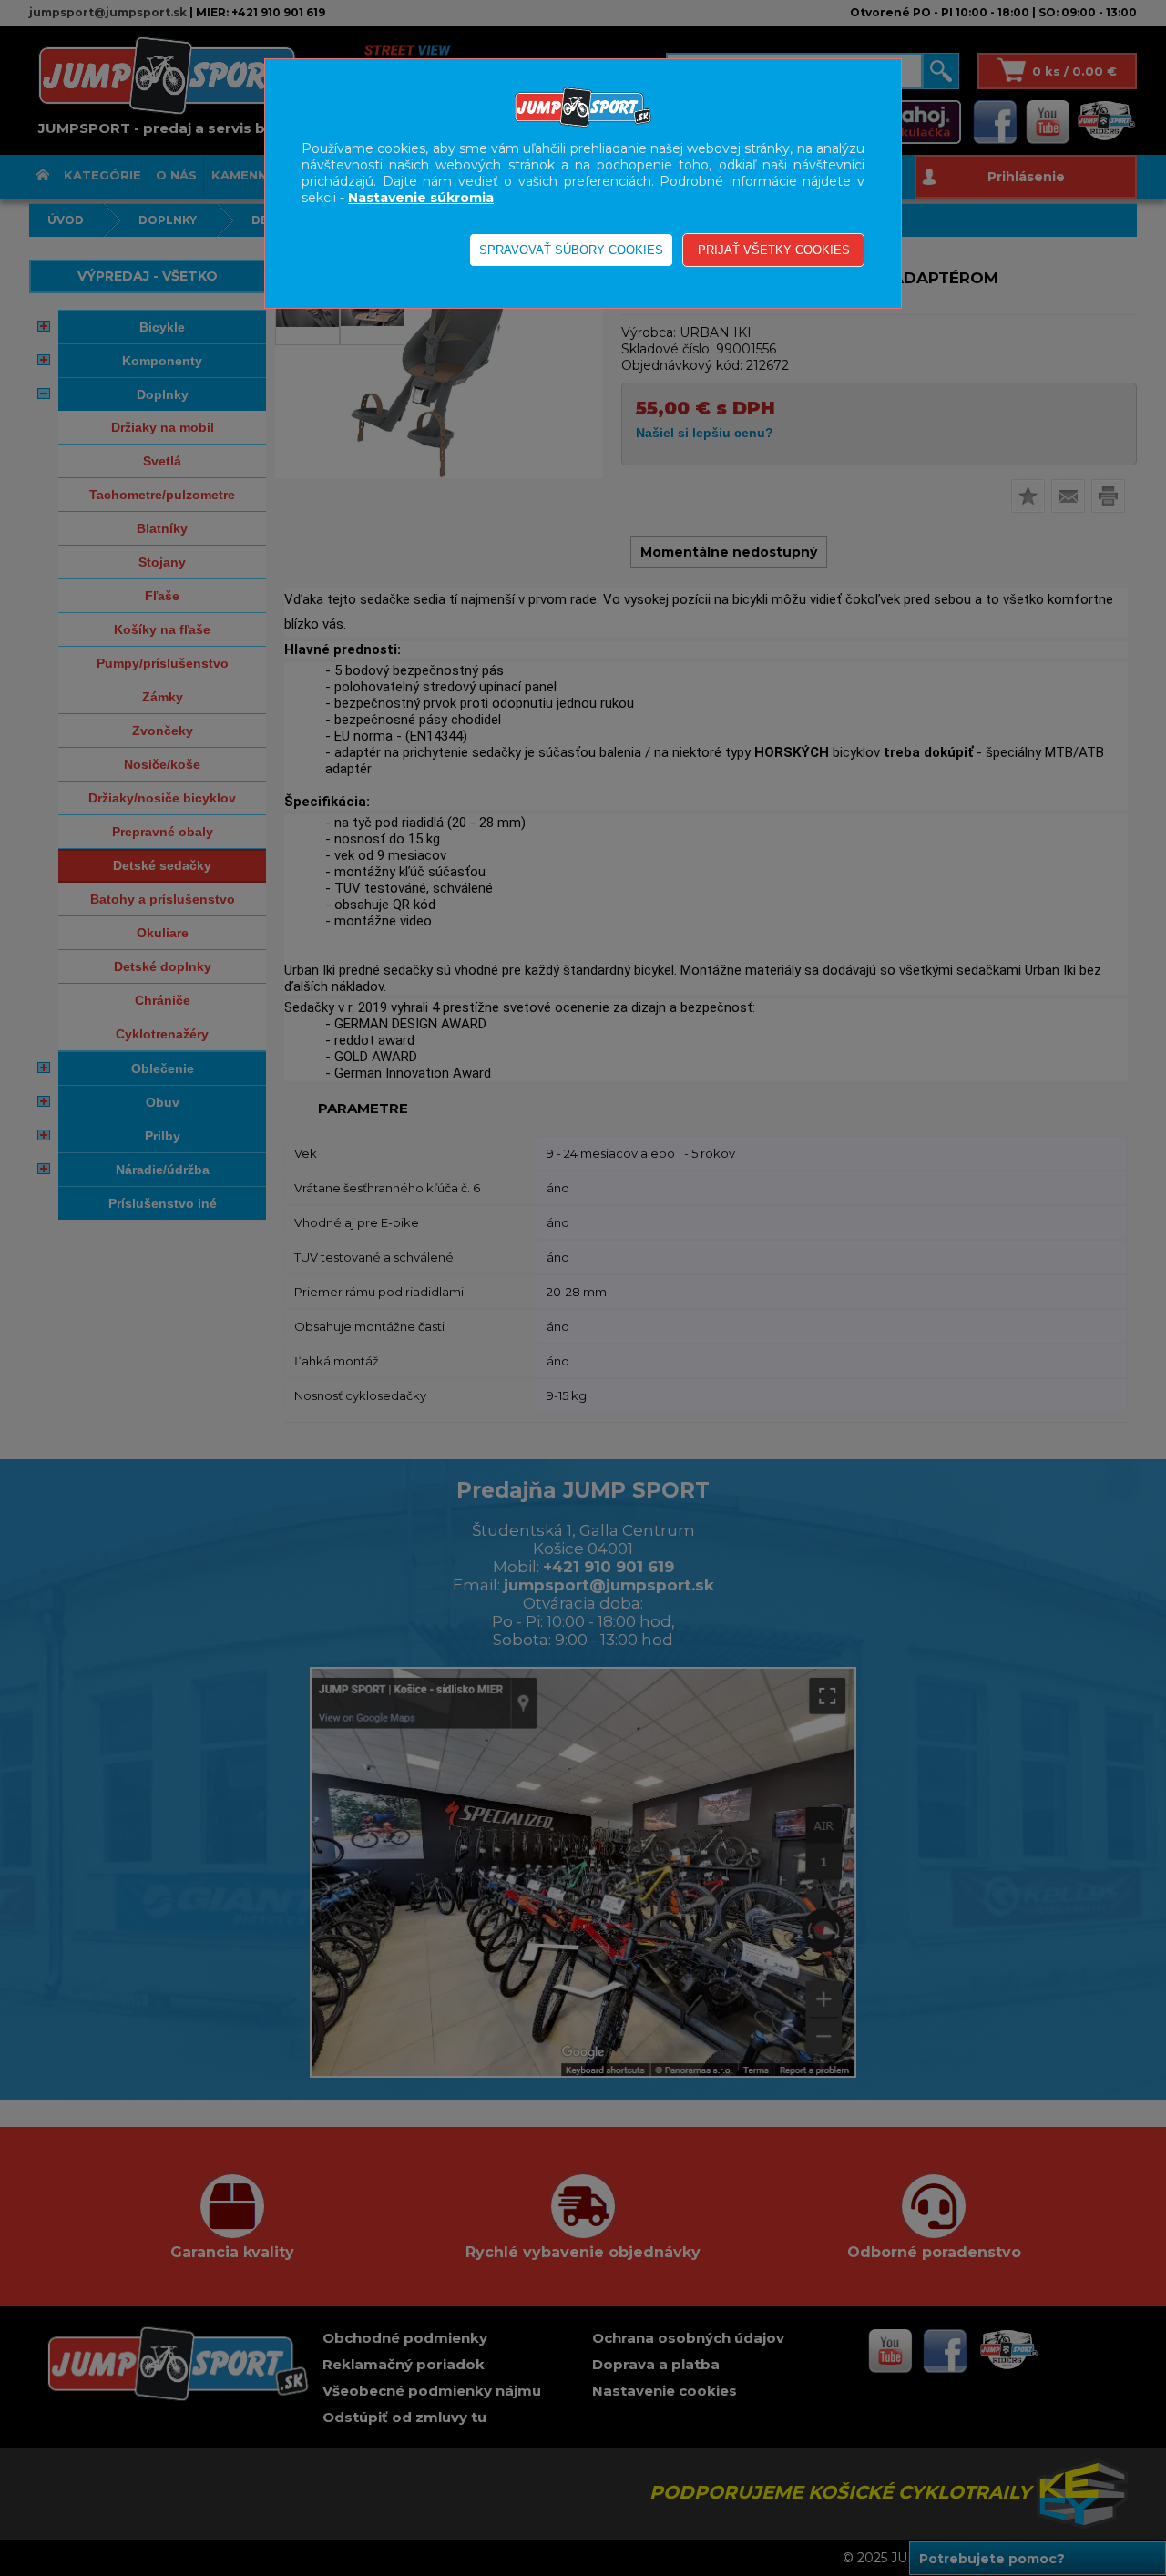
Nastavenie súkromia (421, 198)
